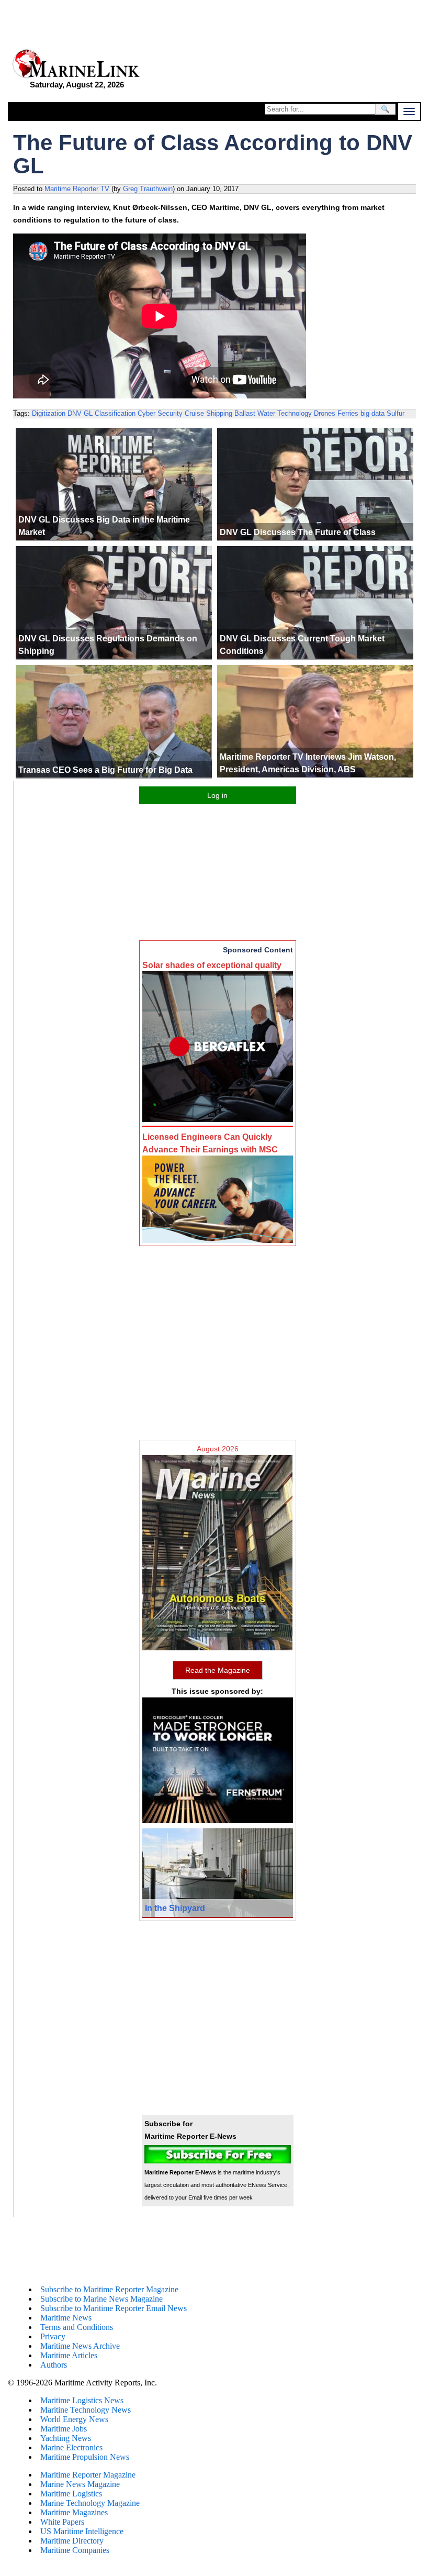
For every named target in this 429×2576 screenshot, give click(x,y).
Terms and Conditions (77, 2327)
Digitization (49, 413)
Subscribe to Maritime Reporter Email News (114, 2308)
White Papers (62, 2522)
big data (372, 413)
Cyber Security (160, 413)
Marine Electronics (71, 2447)
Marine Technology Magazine (90, 2503)
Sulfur (396, 413)
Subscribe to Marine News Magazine (101, 2299)
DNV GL (80, 413)
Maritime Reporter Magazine (88, 2475)
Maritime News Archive (80, 2346)
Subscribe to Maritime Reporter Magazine (109, 2289)
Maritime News (66, 2318)
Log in (217, 795)
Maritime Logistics (71, 2494)
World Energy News (74, 2419)
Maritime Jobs (64, 2429)
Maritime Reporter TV (77, 189)
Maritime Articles (69, 2355)
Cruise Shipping (208, 413)
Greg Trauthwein (148, 189)
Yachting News (66, 2438)
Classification (115, 413)
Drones (325, 413)
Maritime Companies (75, 2550)
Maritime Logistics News (82, 2400)
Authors (54, 2365)
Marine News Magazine (80, 2484)
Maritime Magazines (74, 2512)
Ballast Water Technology (273, 413)
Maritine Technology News (86, 2410)
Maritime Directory (72, 2541)
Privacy (53, 2336)
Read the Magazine (218, 1670)
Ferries (348, 413)
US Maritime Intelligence (82, 2531)
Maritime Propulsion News (85, 2457)
